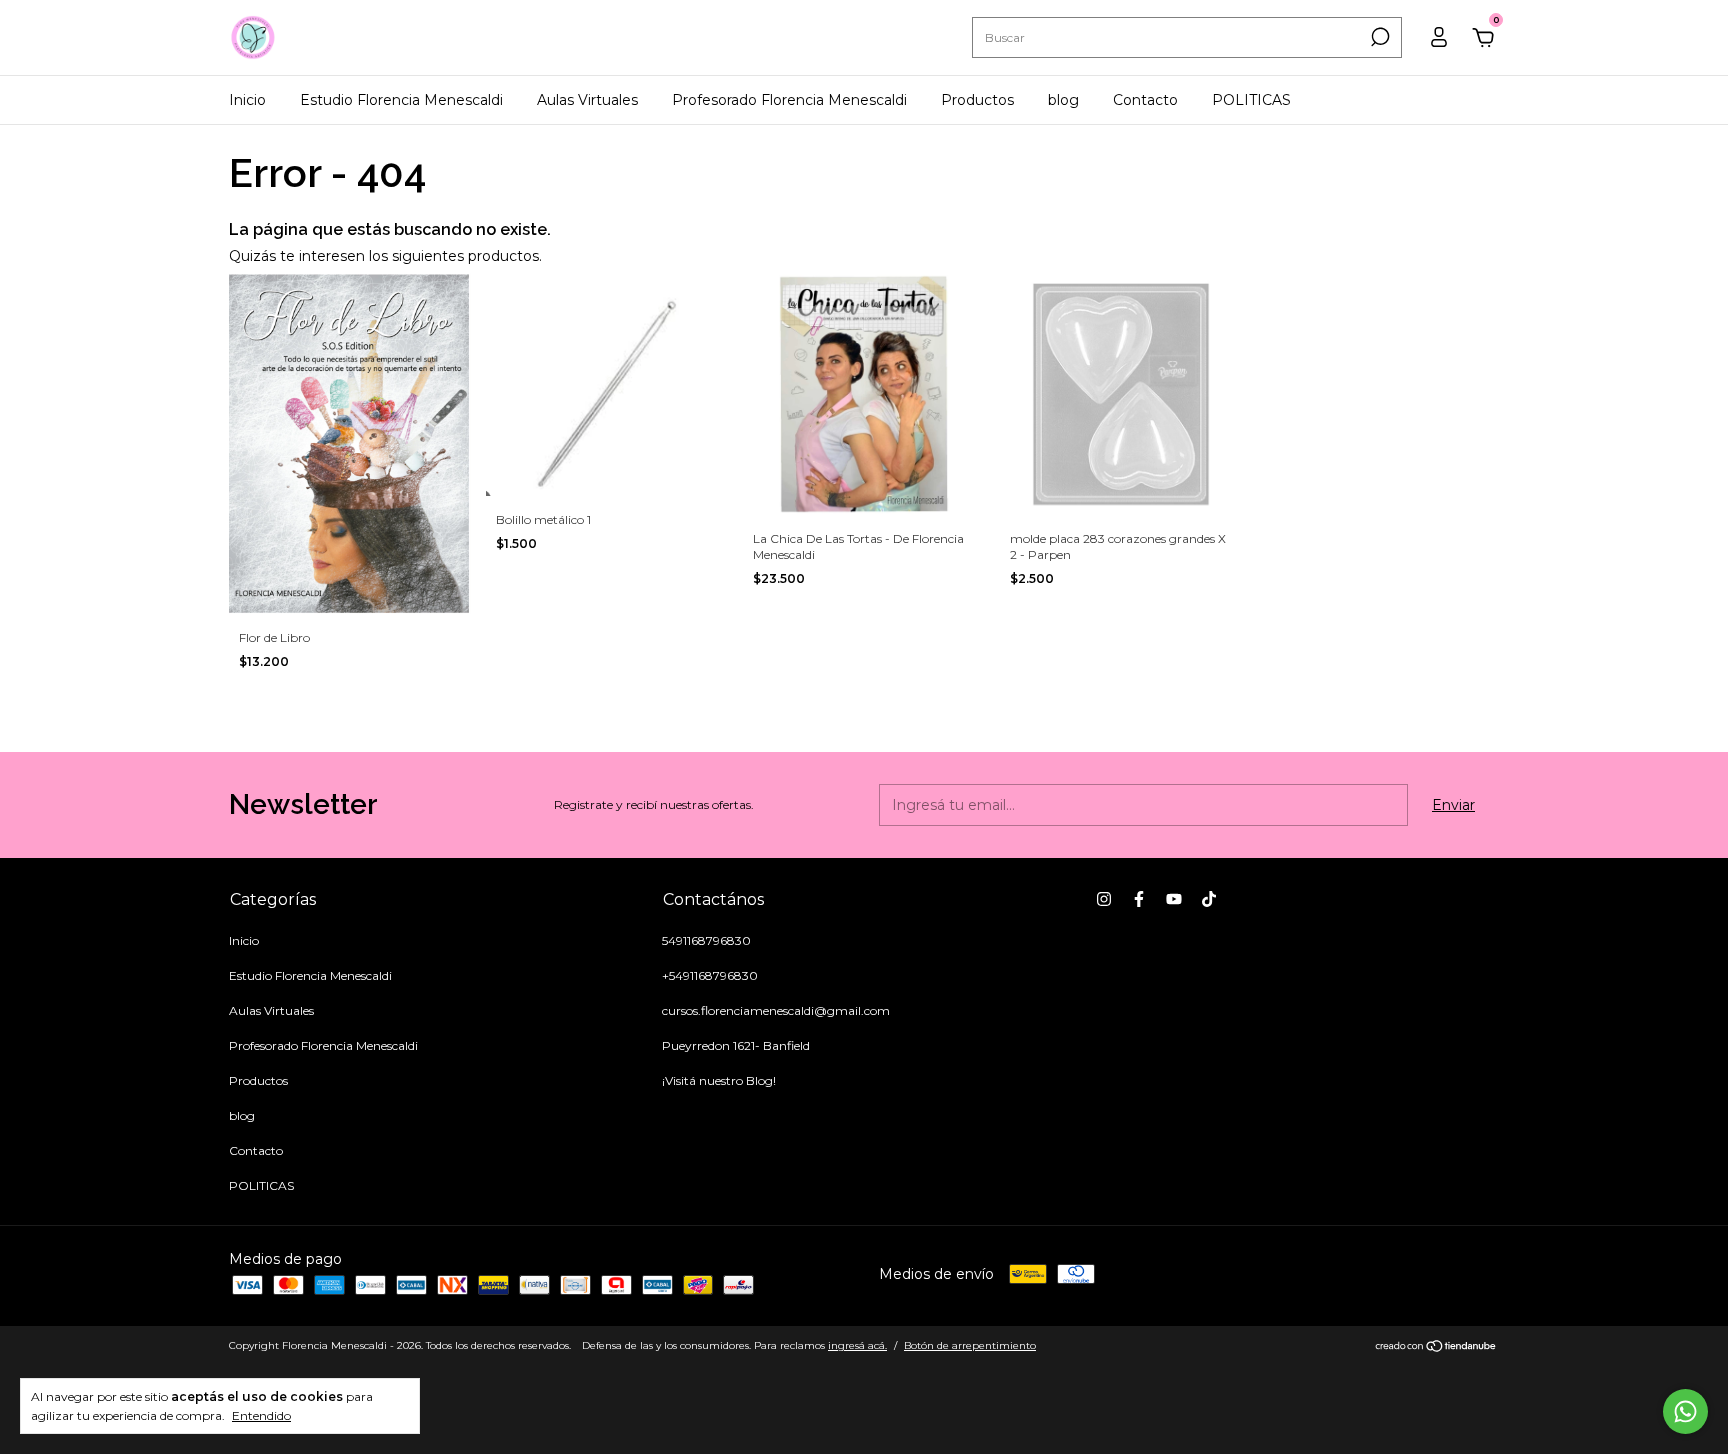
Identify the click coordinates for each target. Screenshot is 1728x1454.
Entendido (261, 1415)
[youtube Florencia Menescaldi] (1174, 899)
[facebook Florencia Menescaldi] (1139, 899)
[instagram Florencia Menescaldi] (1104, 899)
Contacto (1145, 100)
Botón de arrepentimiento (970, 1345)
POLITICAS (1251, 100)
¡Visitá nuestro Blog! (719, 1080)
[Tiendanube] (1436, 1348)
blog (1063, 100)
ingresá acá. (857, 1345)
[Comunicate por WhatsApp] (1685, 1411)
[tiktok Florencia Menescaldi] (1209, 899)
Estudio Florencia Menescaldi (401, 100)
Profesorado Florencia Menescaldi (789, 100)
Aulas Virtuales (587, 100)
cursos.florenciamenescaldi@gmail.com (776, 1010)
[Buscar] (1378, 37)
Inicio (247, 100)
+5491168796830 (710, 975)
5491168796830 (706, 940)
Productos (977, 100)
